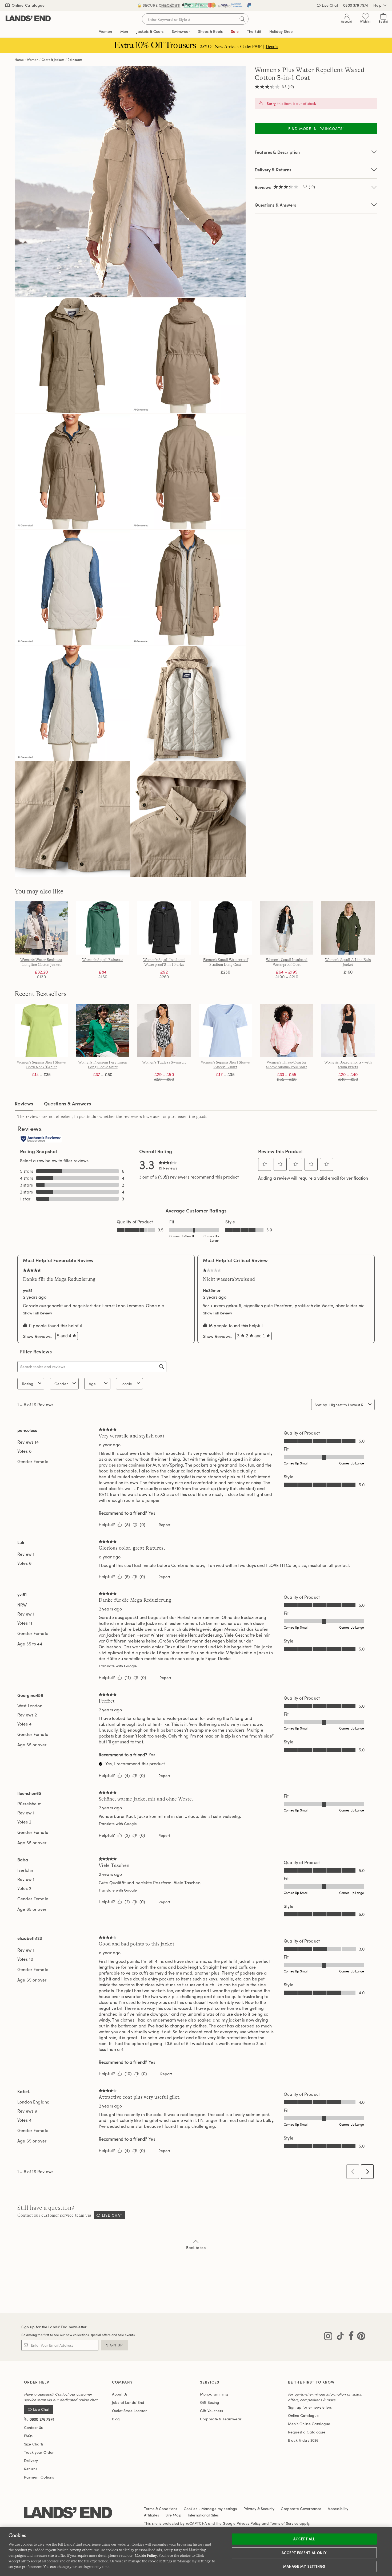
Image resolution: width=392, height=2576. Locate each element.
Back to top (196, 2248)
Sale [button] (235, 31)
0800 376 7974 (356, 5)
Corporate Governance (301, 2509)
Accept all (304, 2539)
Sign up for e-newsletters (310, 2407)
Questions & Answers (275, 205)
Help (377, 5)
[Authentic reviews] (41, 1139)
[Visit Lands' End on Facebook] (349, 2337)
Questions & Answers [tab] (68, 1103)
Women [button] (105, 31)
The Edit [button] (254, 31)
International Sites (203, 2515)
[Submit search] (242, 19)
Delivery (31, 2461)
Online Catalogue (28, 5)
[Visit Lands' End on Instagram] (328, 2337)
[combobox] (348, 1405)
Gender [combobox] (61, 1384)
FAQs (28, 2436)
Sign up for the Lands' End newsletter (54, 2327)
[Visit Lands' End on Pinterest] (360, 2337)
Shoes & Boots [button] (210, 31)
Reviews (24, 1103)
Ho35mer (212, 1290)
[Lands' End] (28, 19)
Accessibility (338, 2509)
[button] (265, 1164)
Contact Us (33, 2427)
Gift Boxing (210, 2402)
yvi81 (28, 1290)
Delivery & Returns (273, 170)
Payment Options (39, 2477)
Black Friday (303, 2440)
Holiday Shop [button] (281, 31)
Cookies (191, 2509)
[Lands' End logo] (68, 2513)
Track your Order (39, 2452)
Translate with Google (118, 1666)
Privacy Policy (249, 2523)
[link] (168, 1164)
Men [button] (124, 31)
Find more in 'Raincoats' (316, 129)
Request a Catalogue (307, 2432)
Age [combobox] (92, 1384)
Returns (31, 2469)
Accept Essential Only (304, 2553)
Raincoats (75, 60)
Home (19, 60)
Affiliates (151, 2515)
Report (164, 1525)
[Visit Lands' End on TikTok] (339, 2337)
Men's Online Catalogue (309, 2424)
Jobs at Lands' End (128, 2402)
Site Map (173, 2515)
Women (33, 60)
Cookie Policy (146, 2555)
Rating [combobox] (28, 1384)
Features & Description (277, 152)
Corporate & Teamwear (221, 2419)
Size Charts (34, 2444)
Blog (116, 2419)
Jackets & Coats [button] (150, 31)
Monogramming (214, 2394)
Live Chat (330, 5)
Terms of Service (284, 2523)
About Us (120, 2394)
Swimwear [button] (181, 31)
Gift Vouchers (211, 2411)
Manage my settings (304, 2566)
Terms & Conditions (161, 2509)
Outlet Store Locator (129, 2411)
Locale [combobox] (126, 1384)
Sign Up (115, 2345)
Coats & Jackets (53, 60)
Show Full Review (39, 1313)
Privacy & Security (259, 2509)
